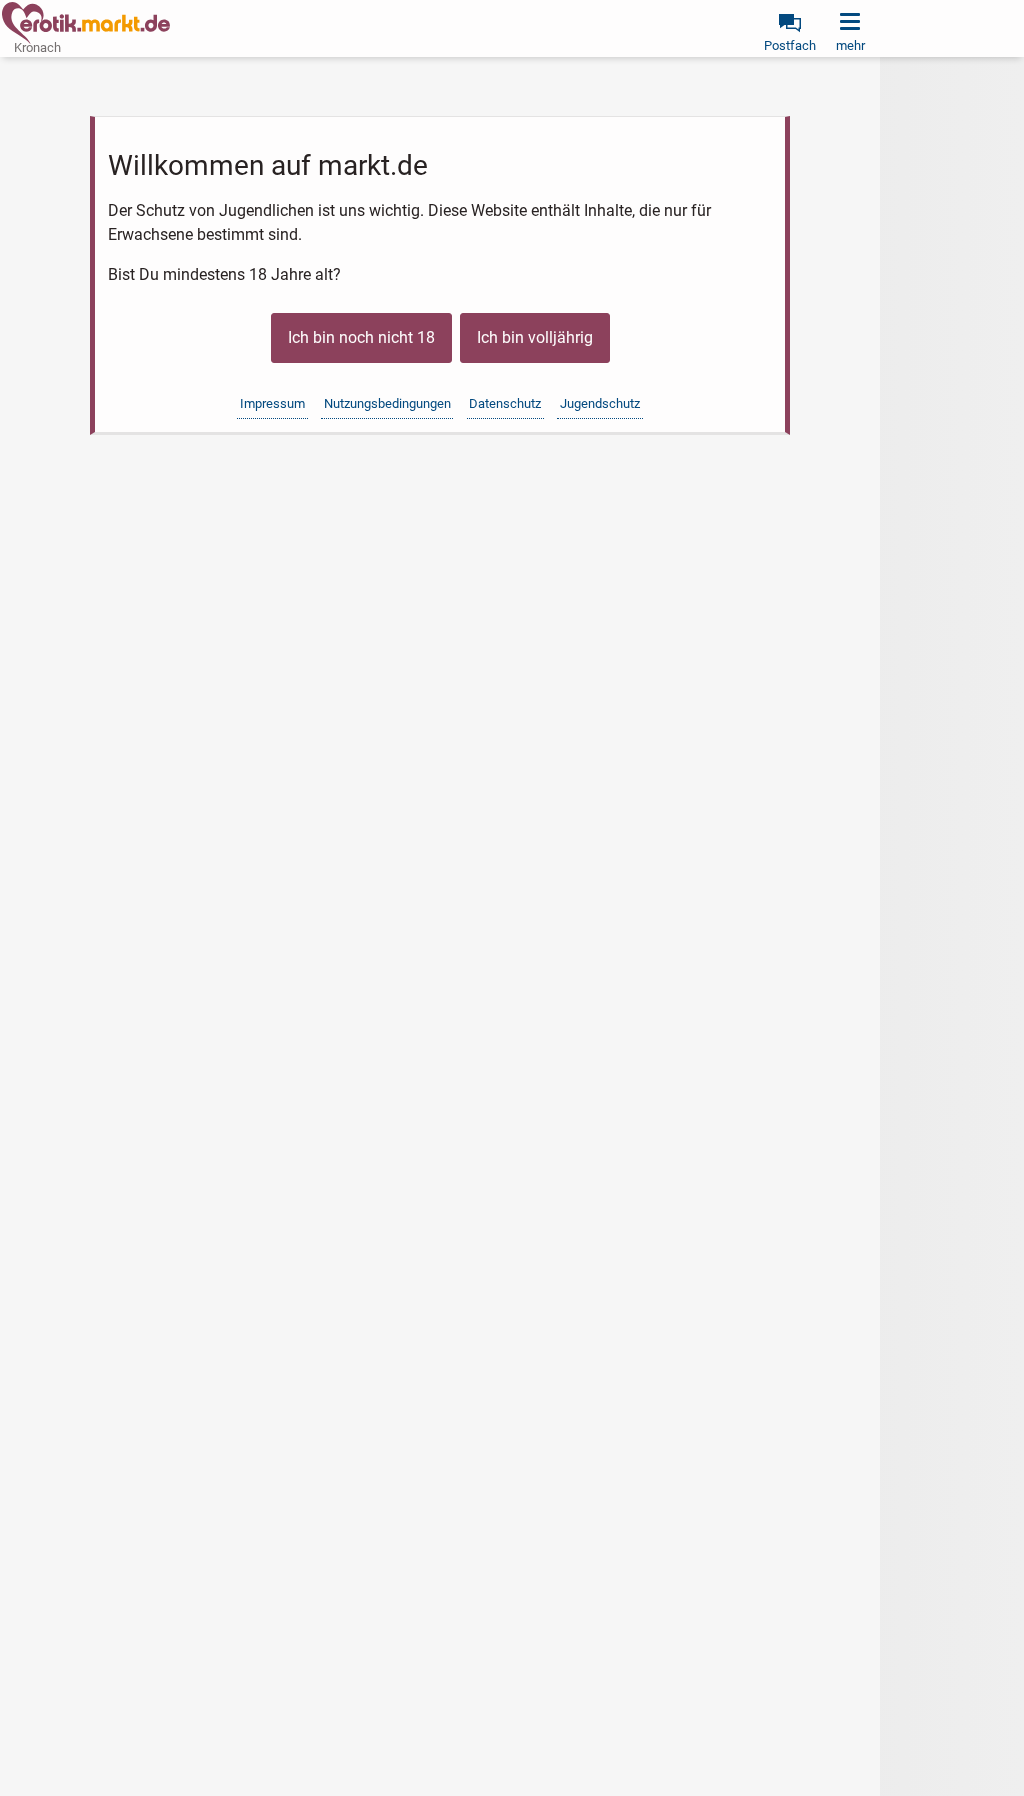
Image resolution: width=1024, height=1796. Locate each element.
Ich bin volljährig (535, 337)
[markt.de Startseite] (86, 23)
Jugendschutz (600, 403)
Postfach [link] (790, 45)
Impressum (272, 403)
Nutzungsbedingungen (387, 403)
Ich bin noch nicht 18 (361, 337)
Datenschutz (505, 403)
